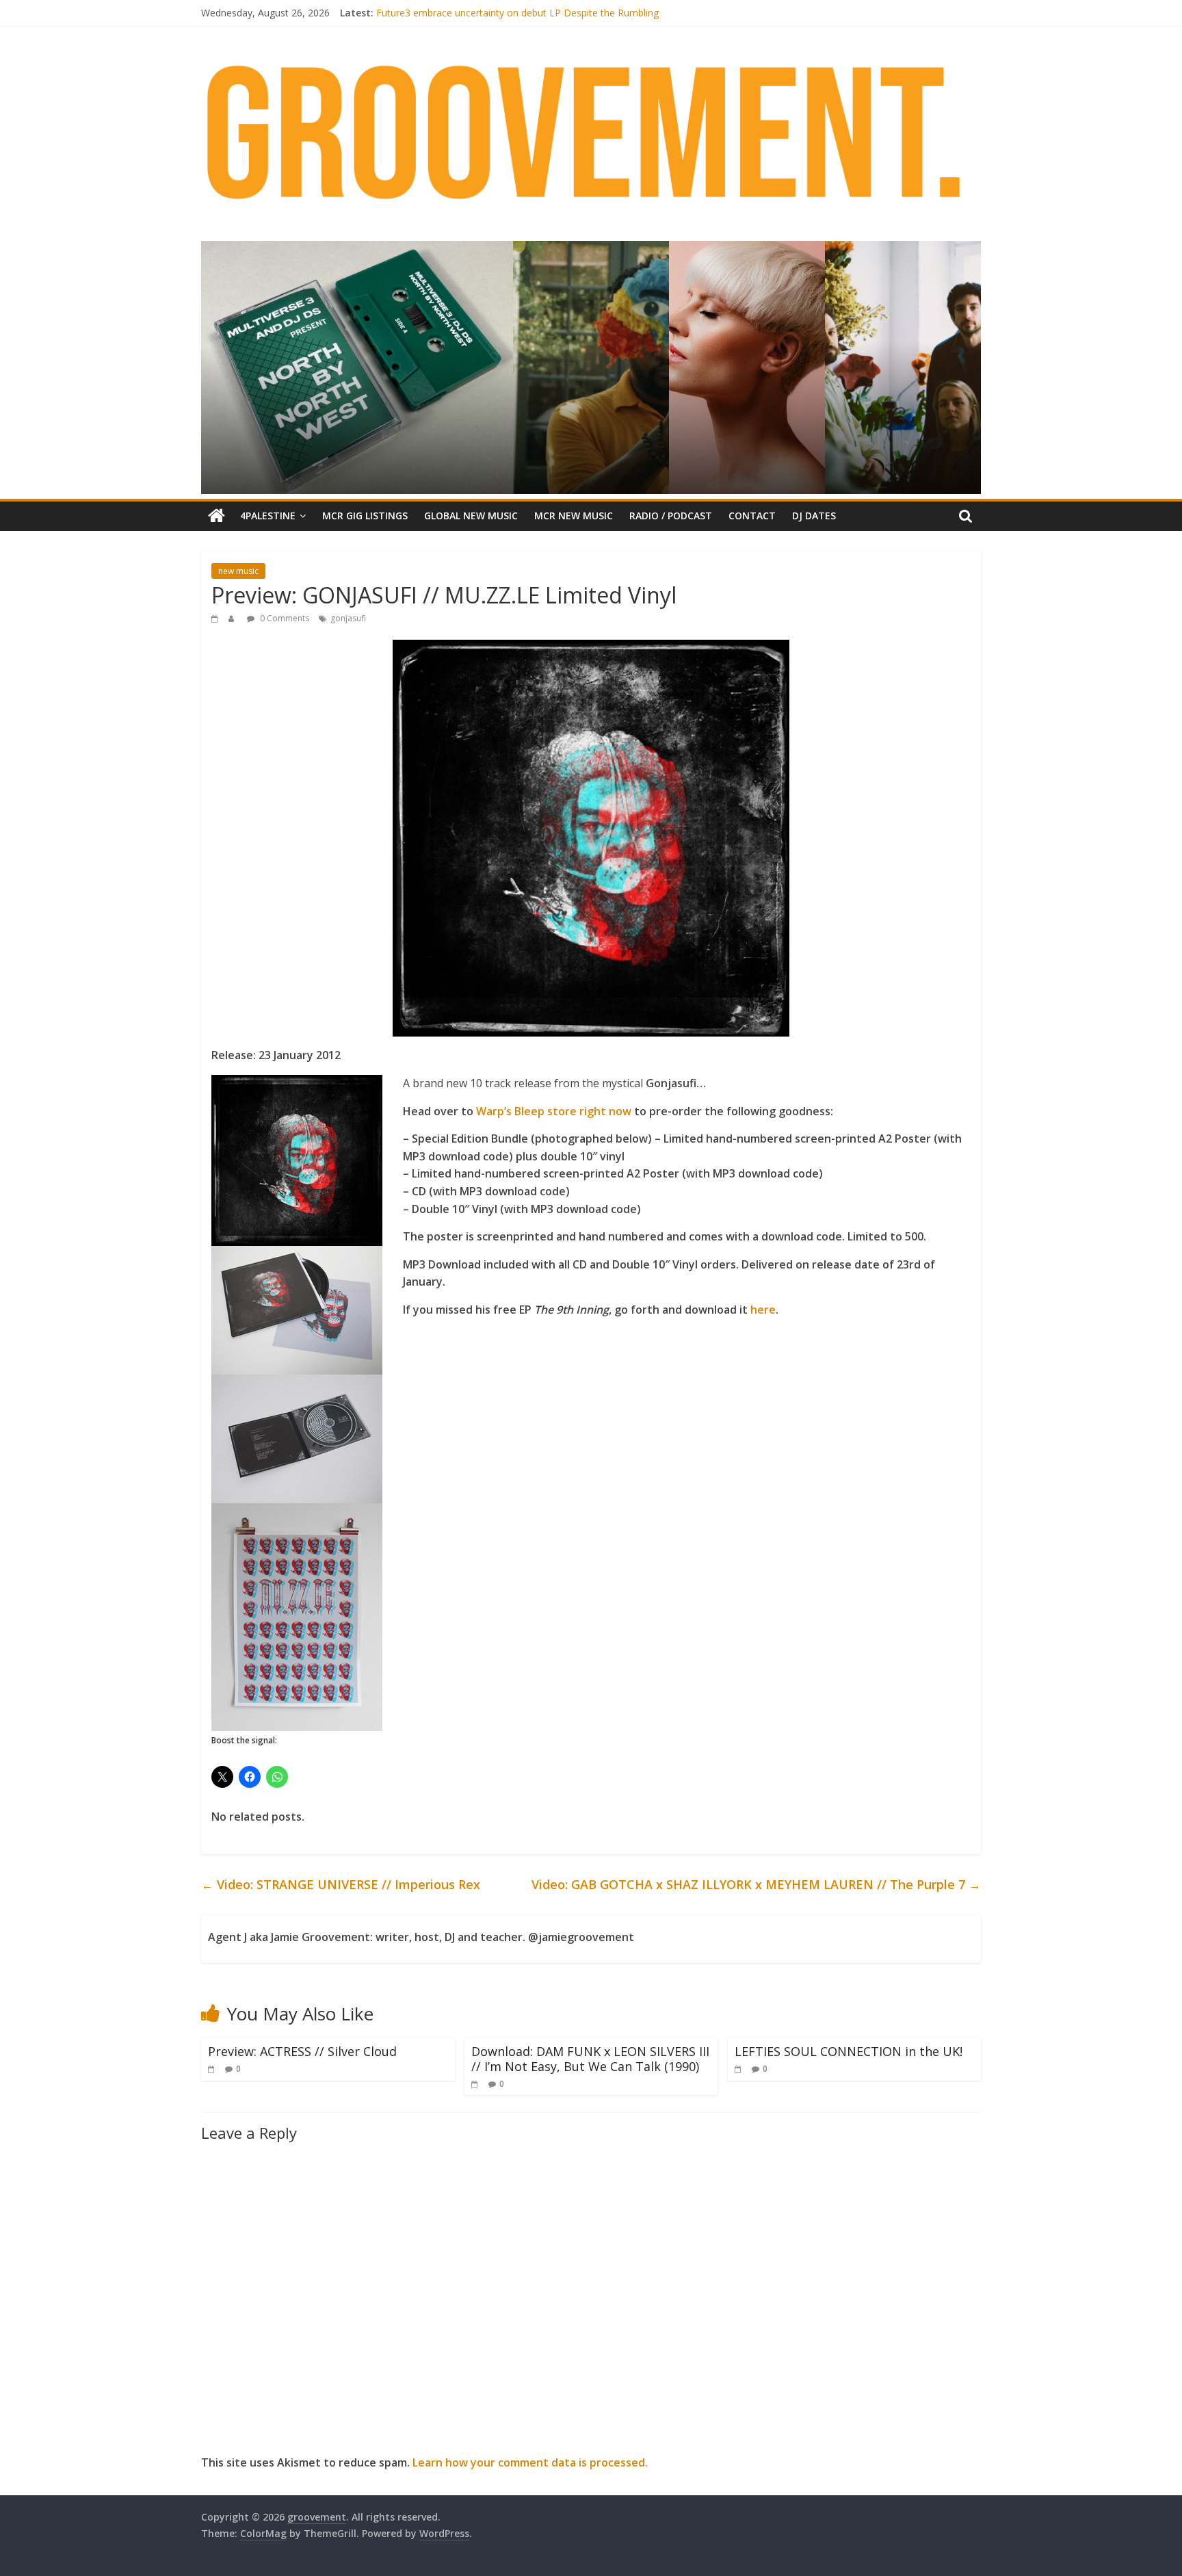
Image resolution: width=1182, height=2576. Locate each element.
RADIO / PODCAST (671, 516)
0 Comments (284, 618)
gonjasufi (348, 618)
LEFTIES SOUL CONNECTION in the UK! (849, 2051)
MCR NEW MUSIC (574, 516)
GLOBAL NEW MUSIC (471, 516)
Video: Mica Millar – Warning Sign (449, 13)
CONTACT (752, 516)
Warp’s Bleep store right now (554, 1111)
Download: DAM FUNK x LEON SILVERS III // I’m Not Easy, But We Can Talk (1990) (590, 2059)
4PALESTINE (268, 516)
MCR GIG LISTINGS (365, 516)
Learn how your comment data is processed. (530, 2462)
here (763, 1310)
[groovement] (216, 516)
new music (238, 571)
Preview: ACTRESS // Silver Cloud (302, 2051)
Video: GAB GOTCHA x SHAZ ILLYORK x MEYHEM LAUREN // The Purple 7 (756, 1884)
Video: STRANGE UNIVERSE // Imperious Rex (341, 1884)
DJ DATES (814, 516)
